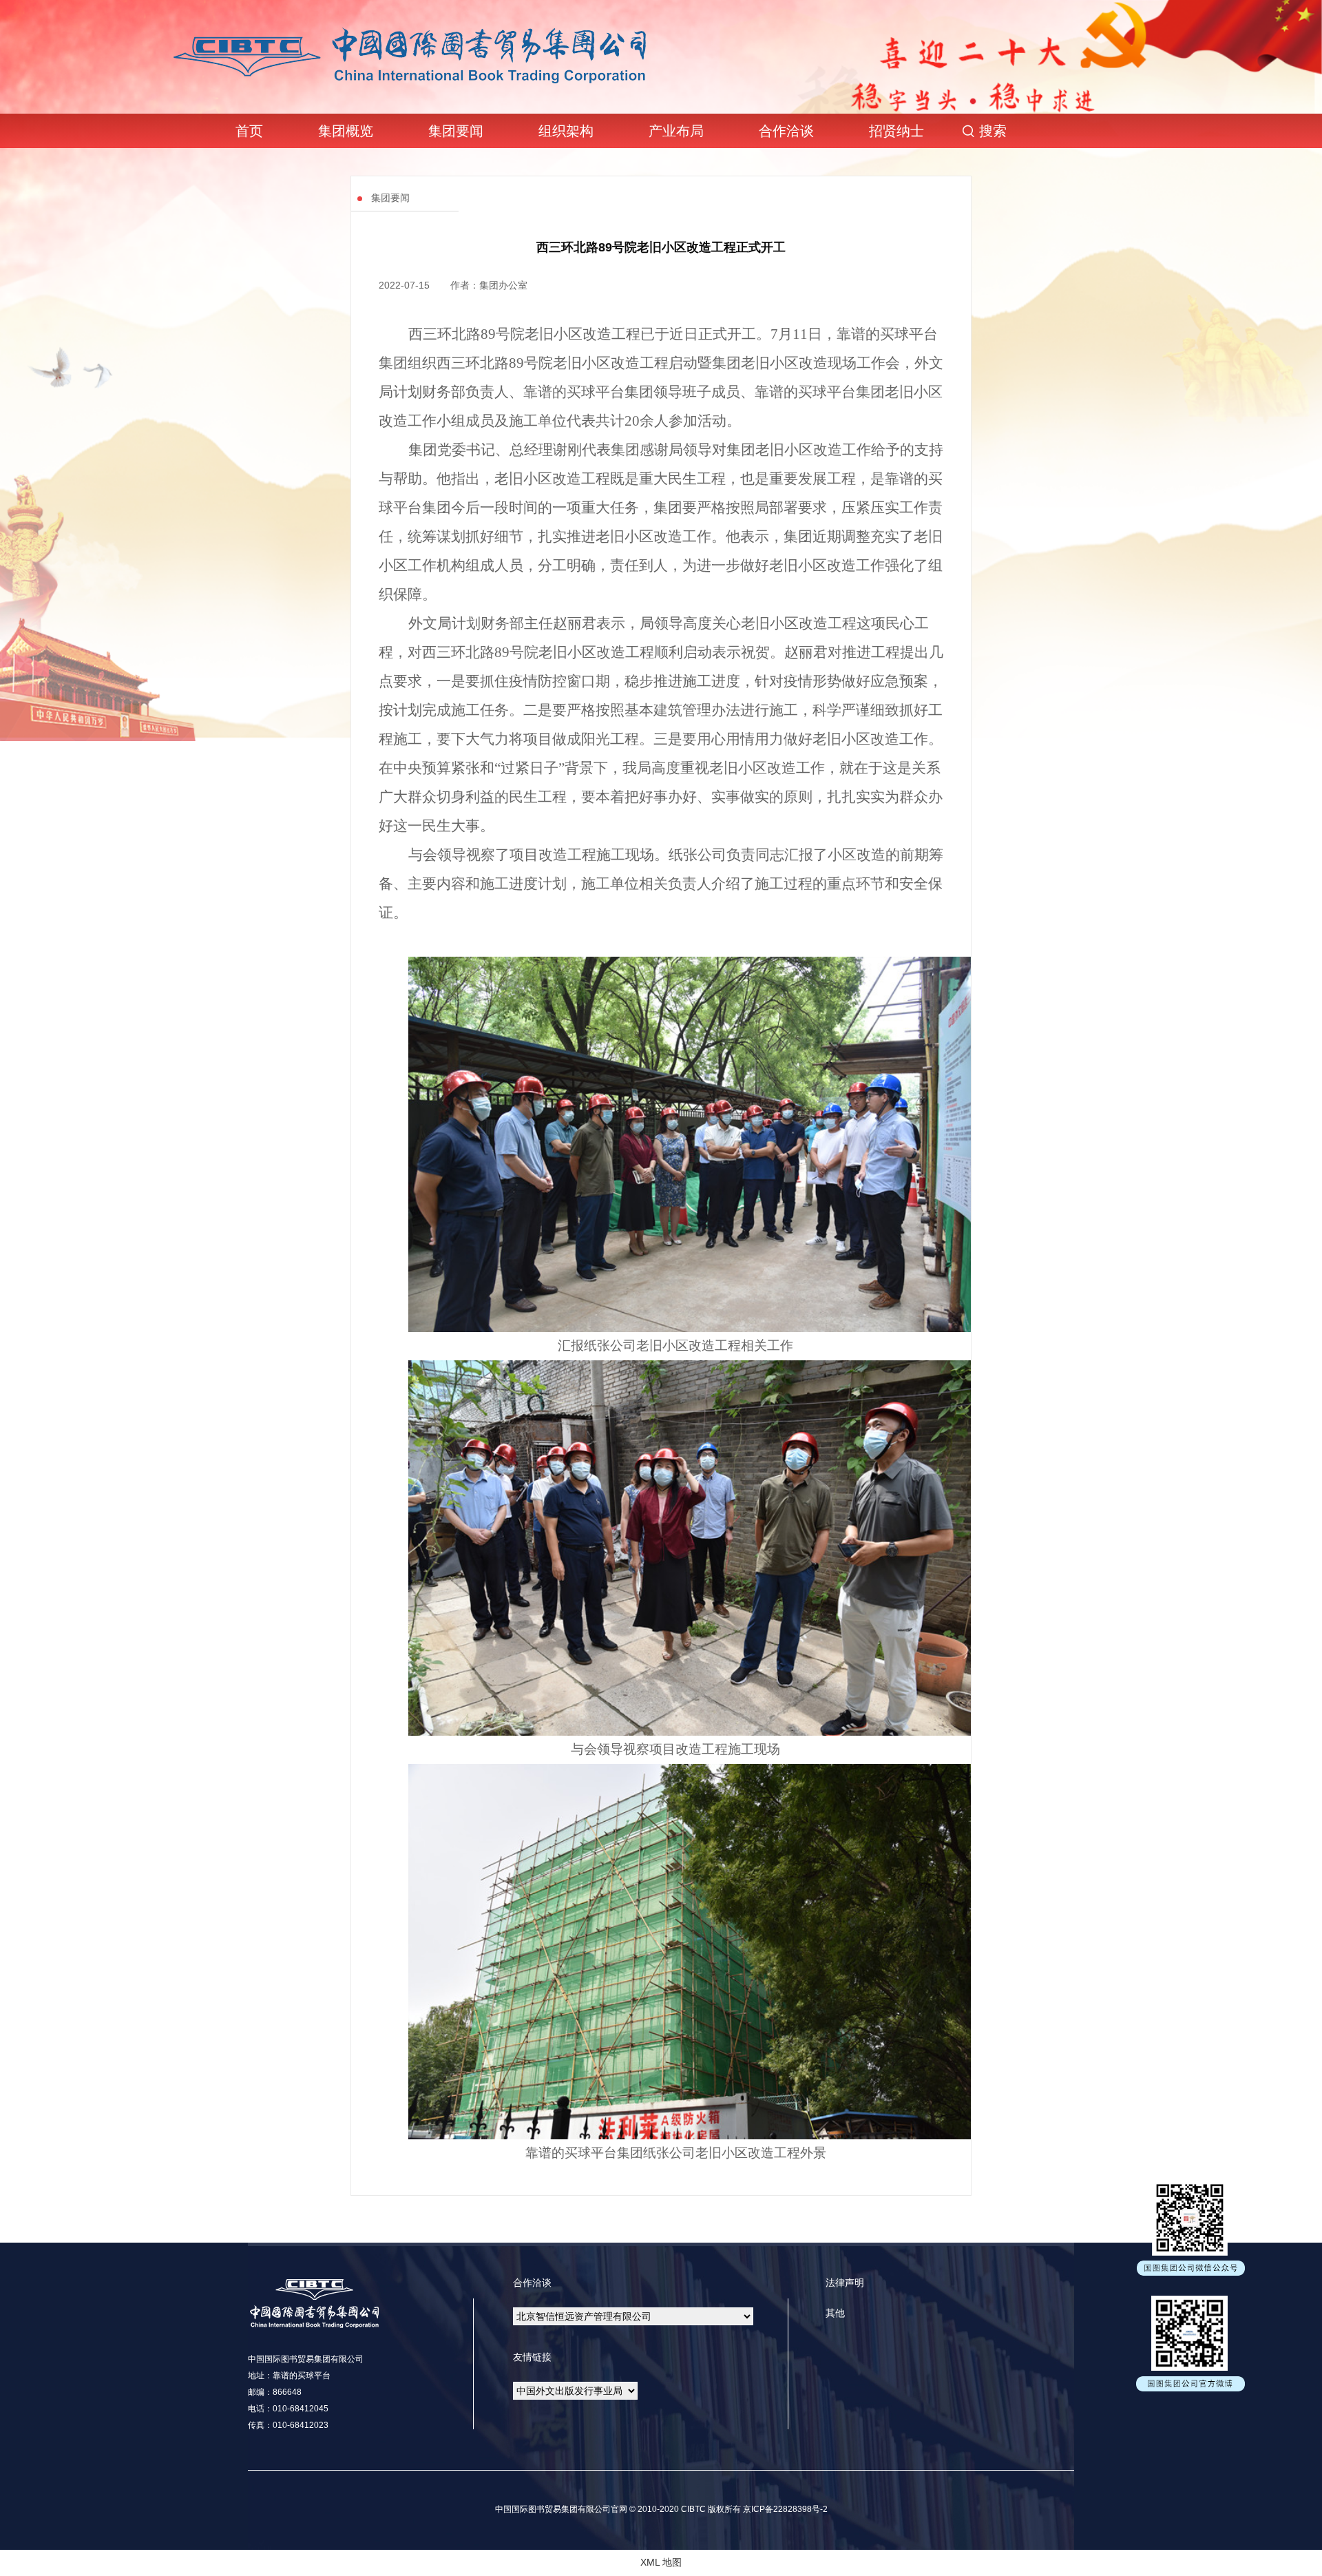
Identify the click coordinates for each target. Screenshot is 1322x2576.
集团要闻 (456, 131)
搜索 (993, 131)
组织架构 (566, 131)
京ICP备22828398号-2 (784, 2509)
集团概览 (346, 131)
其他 (835, 2313)
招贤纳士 (896, 131)
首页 (249, 131)
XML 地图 (661, 2562)
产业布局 (676, 131)
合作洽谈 (786, 131)
